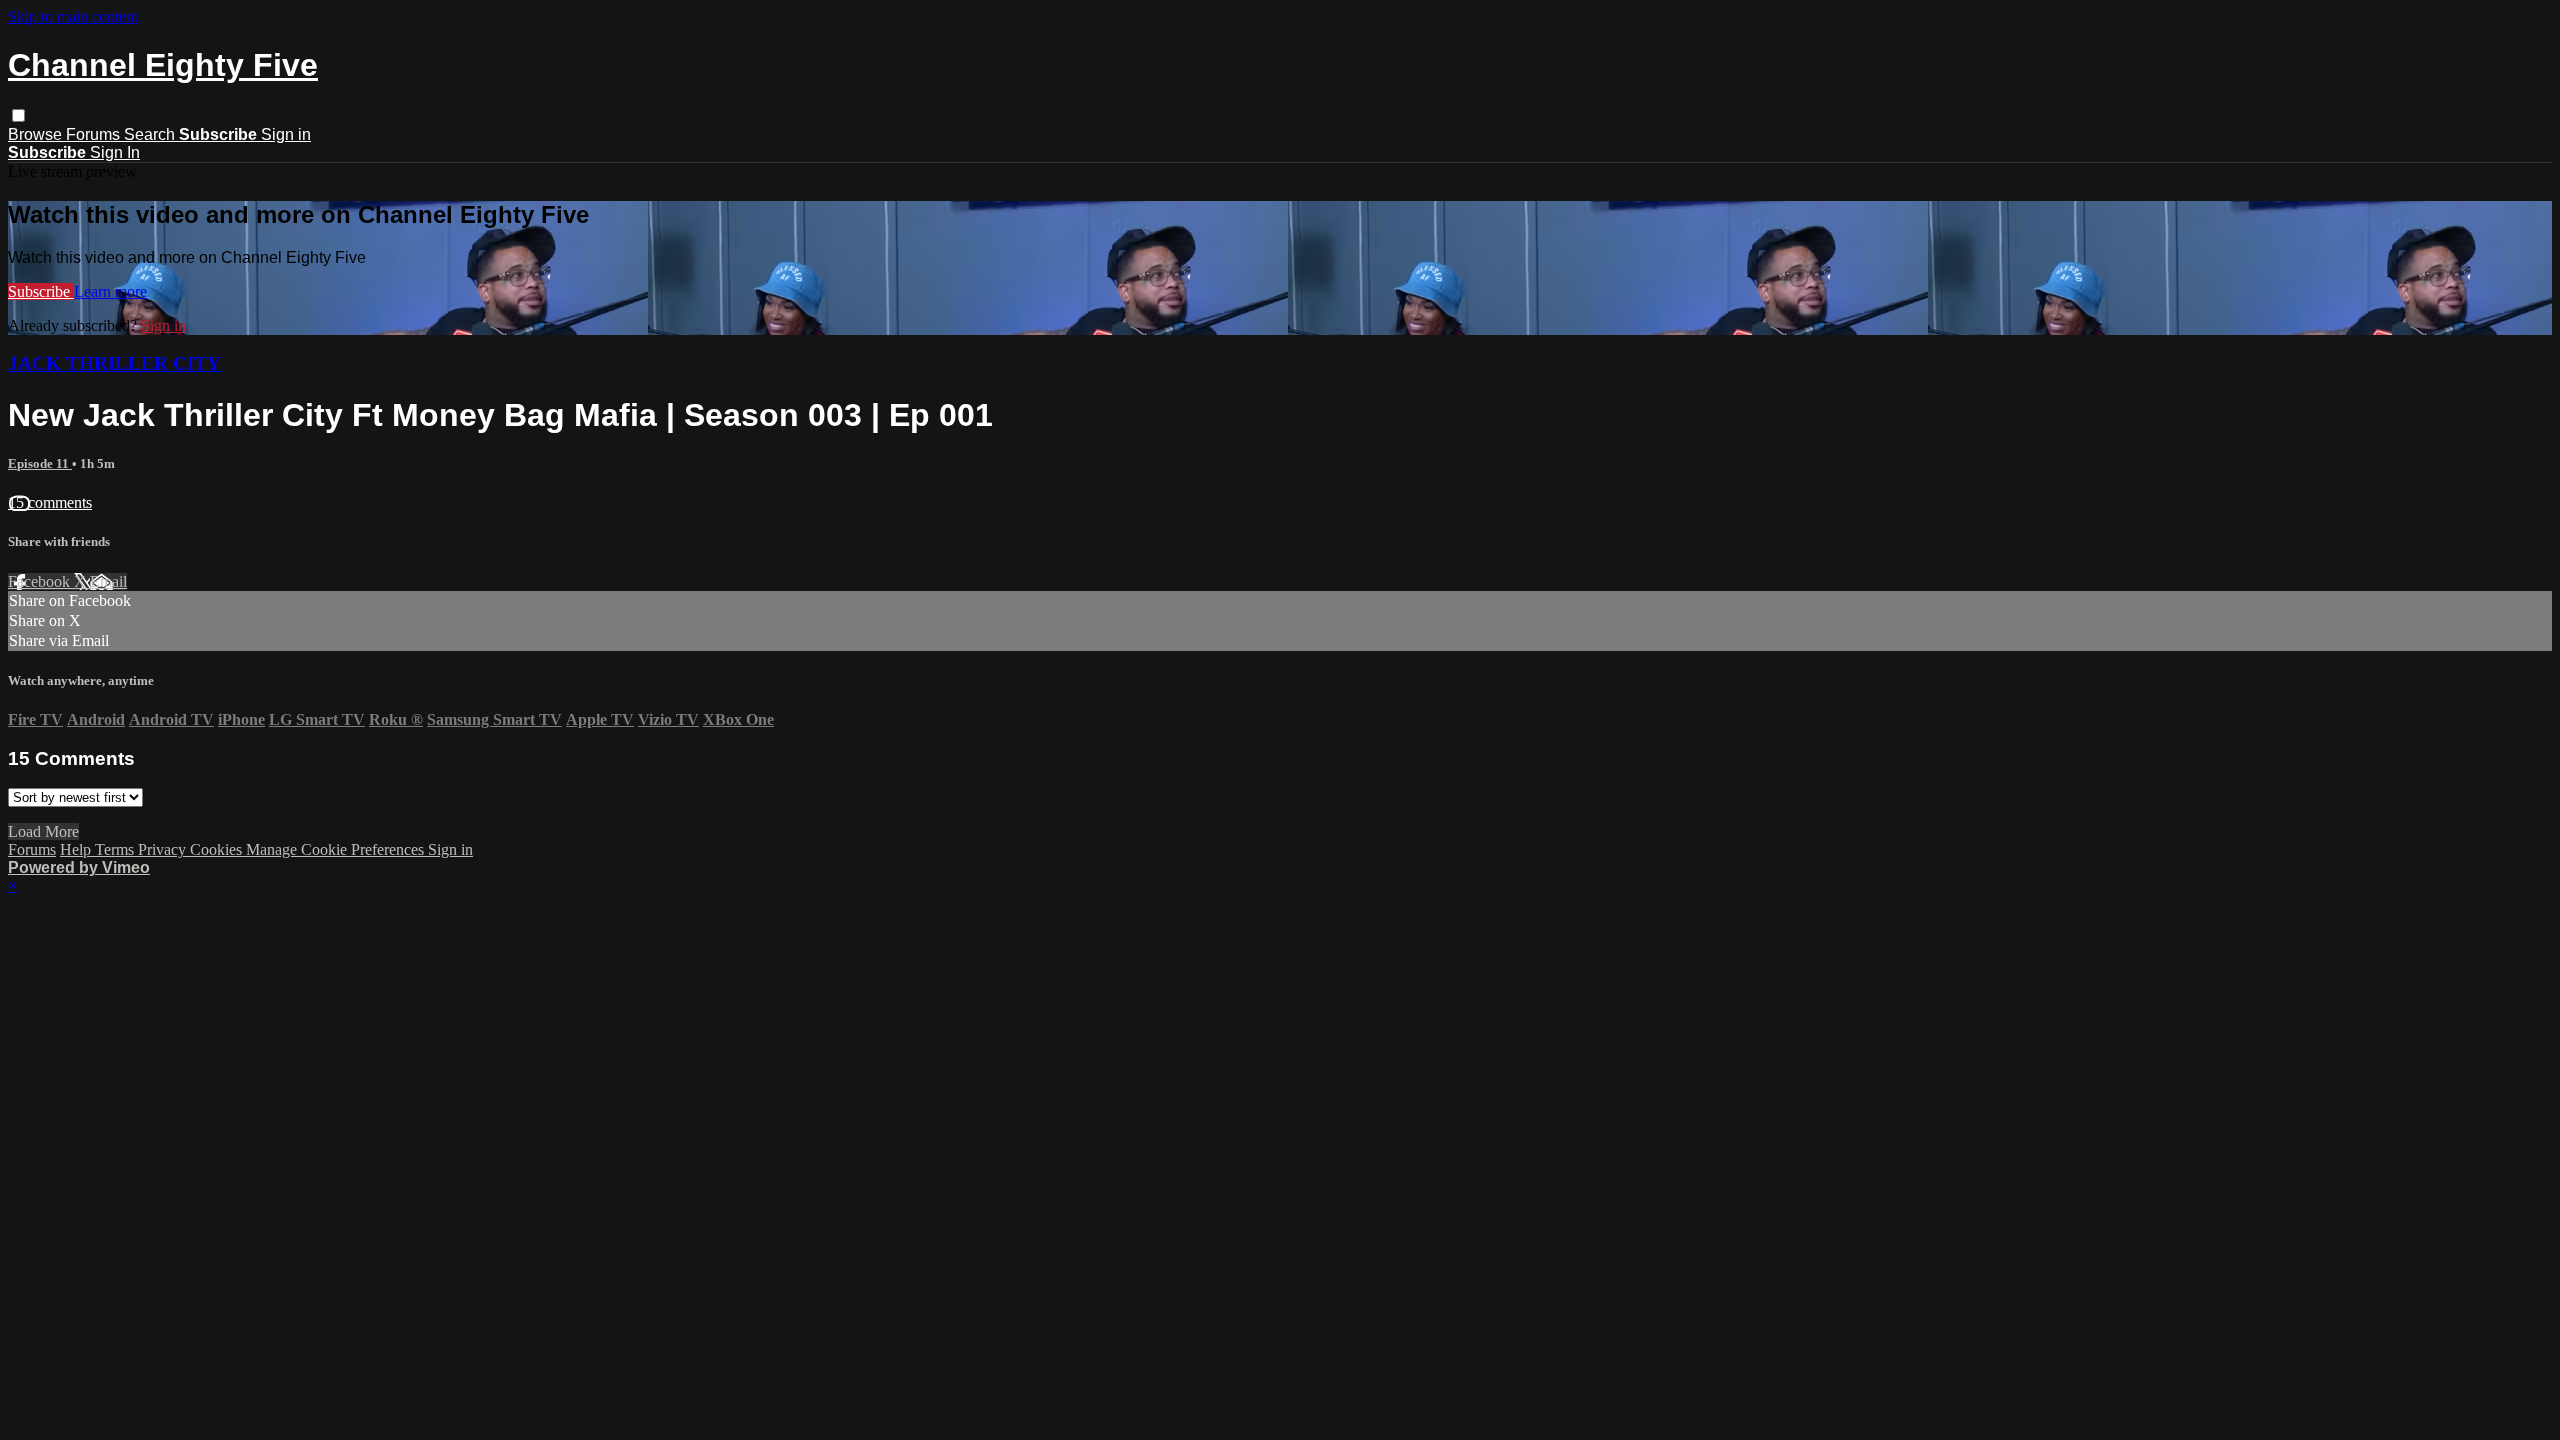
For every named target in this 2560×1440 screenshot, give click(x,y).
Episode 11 (40, 463)
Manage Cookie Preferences (337, 849)
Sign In (115, 152)
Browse (37, 134)
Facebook (41, 581)
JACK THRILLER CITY (114, 363)
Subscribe (41, 291)
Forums (95, 134)
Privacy (164, 849)
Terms (116, 849)
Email (108, 581)
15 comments (50, 502)
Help (77, 849)
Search (151, 134)
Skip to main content (73, 16)
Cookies (218, 849)
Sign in (286, 134)
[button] (18, 115)
